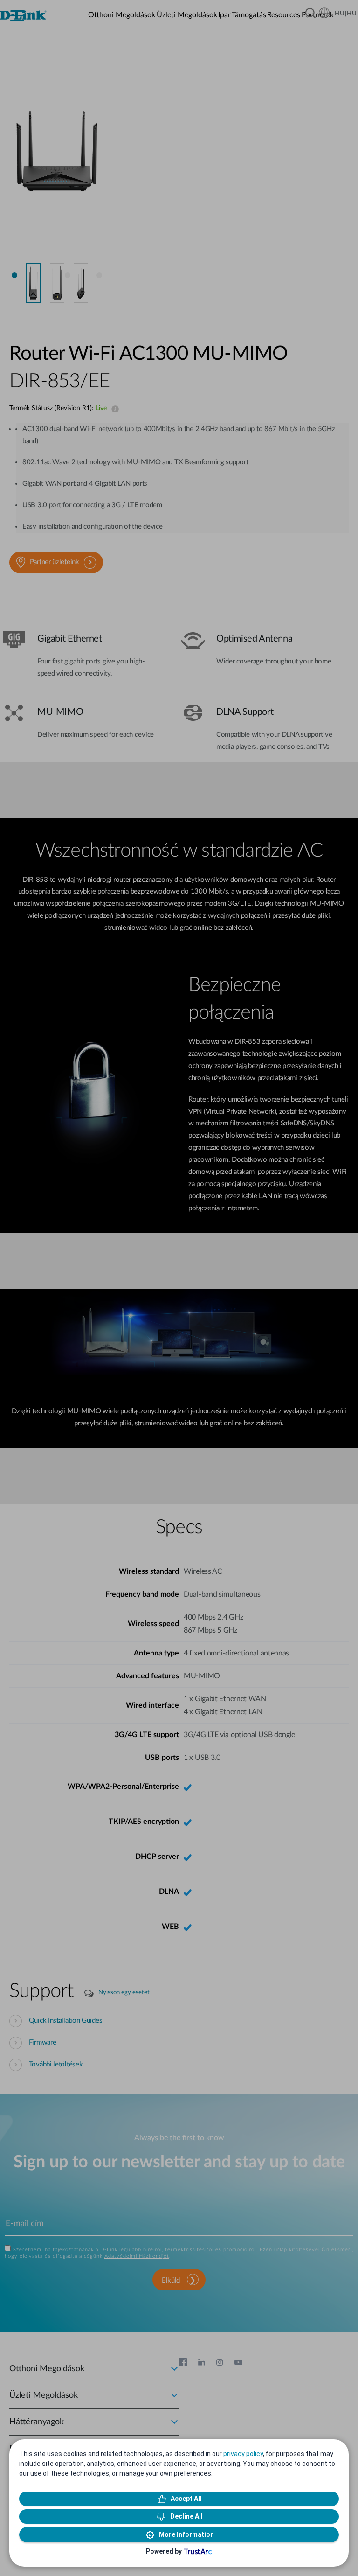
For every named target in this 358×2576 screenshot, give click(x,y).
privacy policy (243, 2454)
